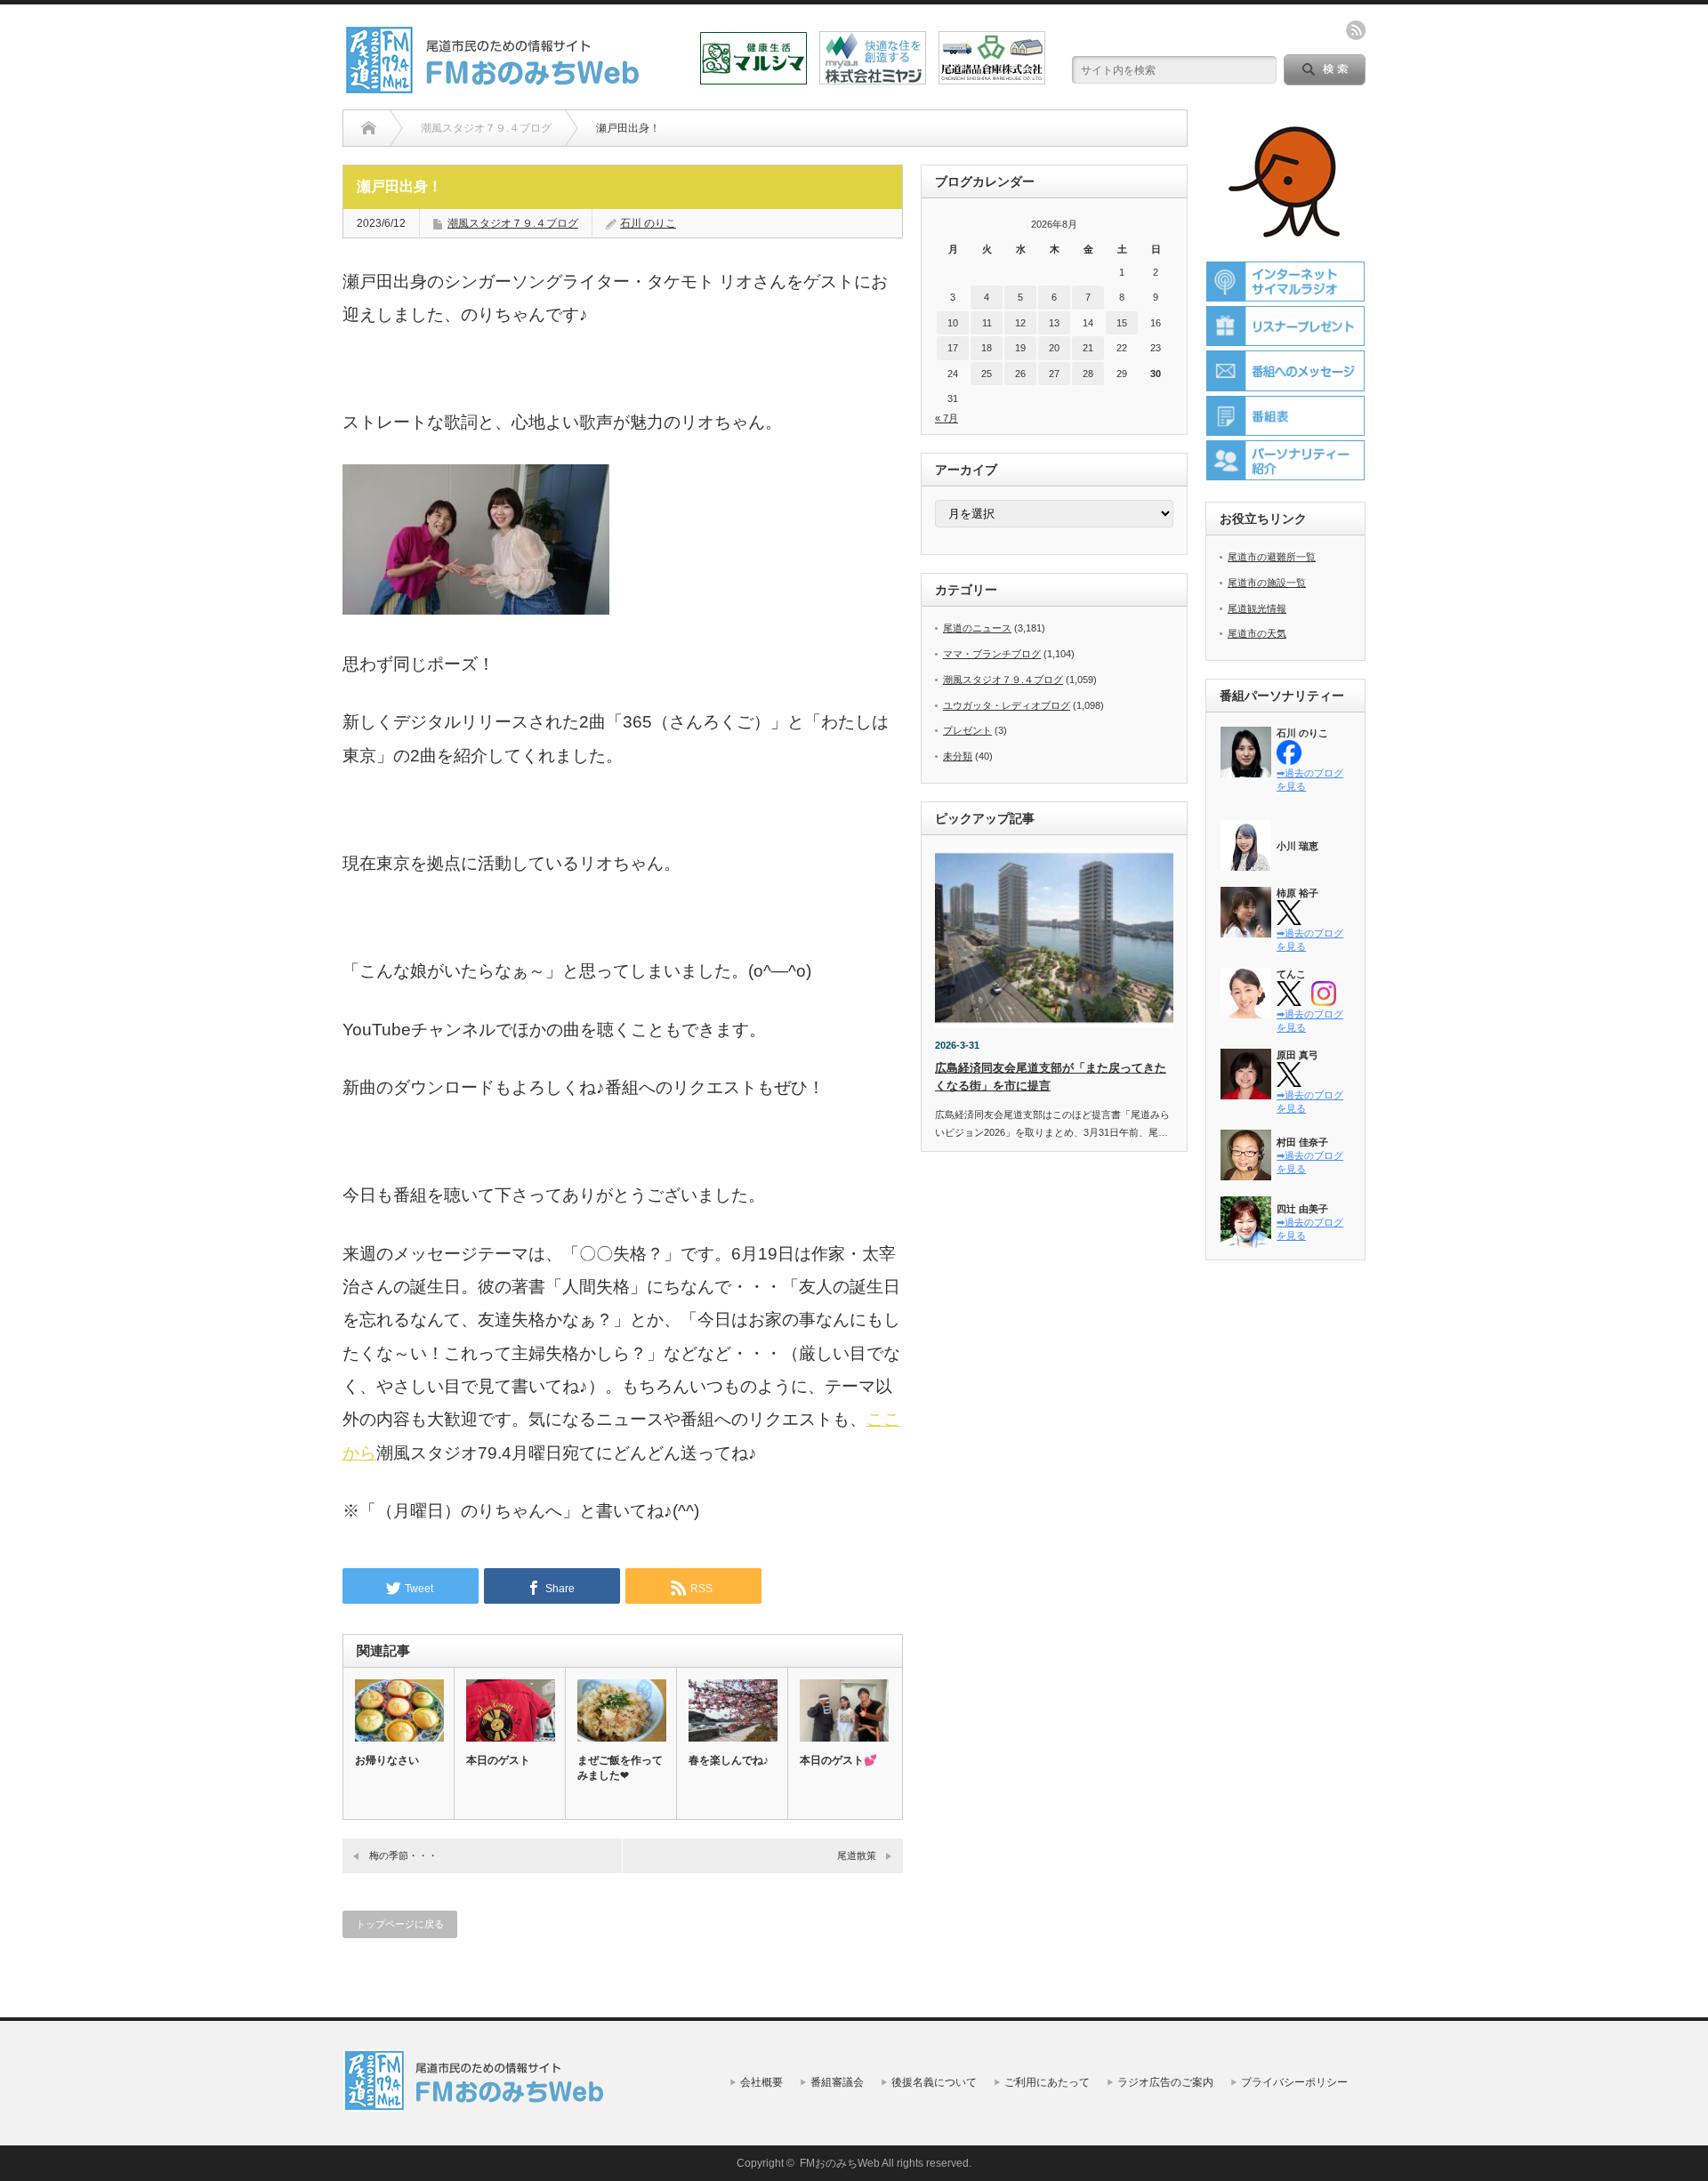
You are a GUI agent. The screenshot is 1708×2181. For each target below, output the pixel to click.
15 (1122, 323)
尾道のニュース (977, 628)
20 (1054, 348)
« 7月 (947, 418)
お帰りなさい (387, 1760)
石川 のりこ (648, 223)
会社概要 (761, 2082)
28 (1088, 374)
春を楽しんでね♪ (729, 1760)
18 (987, 348)
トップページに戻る (400, 1924)
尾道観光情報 (1257, 608)
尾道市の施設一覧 (1267, 583)
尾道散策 (857, 1855)
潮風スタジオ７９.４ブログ (513, 223)
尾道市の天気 (1257, 633)
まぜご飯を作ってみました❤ (620, 1768)
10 (953, 323)
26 (1020, 374)
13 (1054, 323)
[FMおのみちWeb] (495, 88)
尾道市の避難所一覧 (1272, 557)
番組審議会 (837, 2082)
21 (1088, 348)
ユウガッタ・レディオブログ (1007, 705)
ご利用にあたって (1047, 2082)
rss (1356, 30)
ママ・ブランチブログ (992, 654)
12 (1020, 323)
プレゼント (967, 730)
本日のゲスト (498, 1760)
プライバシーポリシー (1294, 2082)
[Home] (369, 128)
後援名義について (934, 2082)
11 (987, 323)
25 (987, 374)
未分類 (958, 756)
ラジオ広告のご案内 (1165, 2082)
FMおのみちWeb (840, 2163)
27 (1054, 374)
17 (953, 348)
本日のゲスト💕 (838, 1760)
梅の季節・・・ (403, 1855)
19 (1020, 348)
